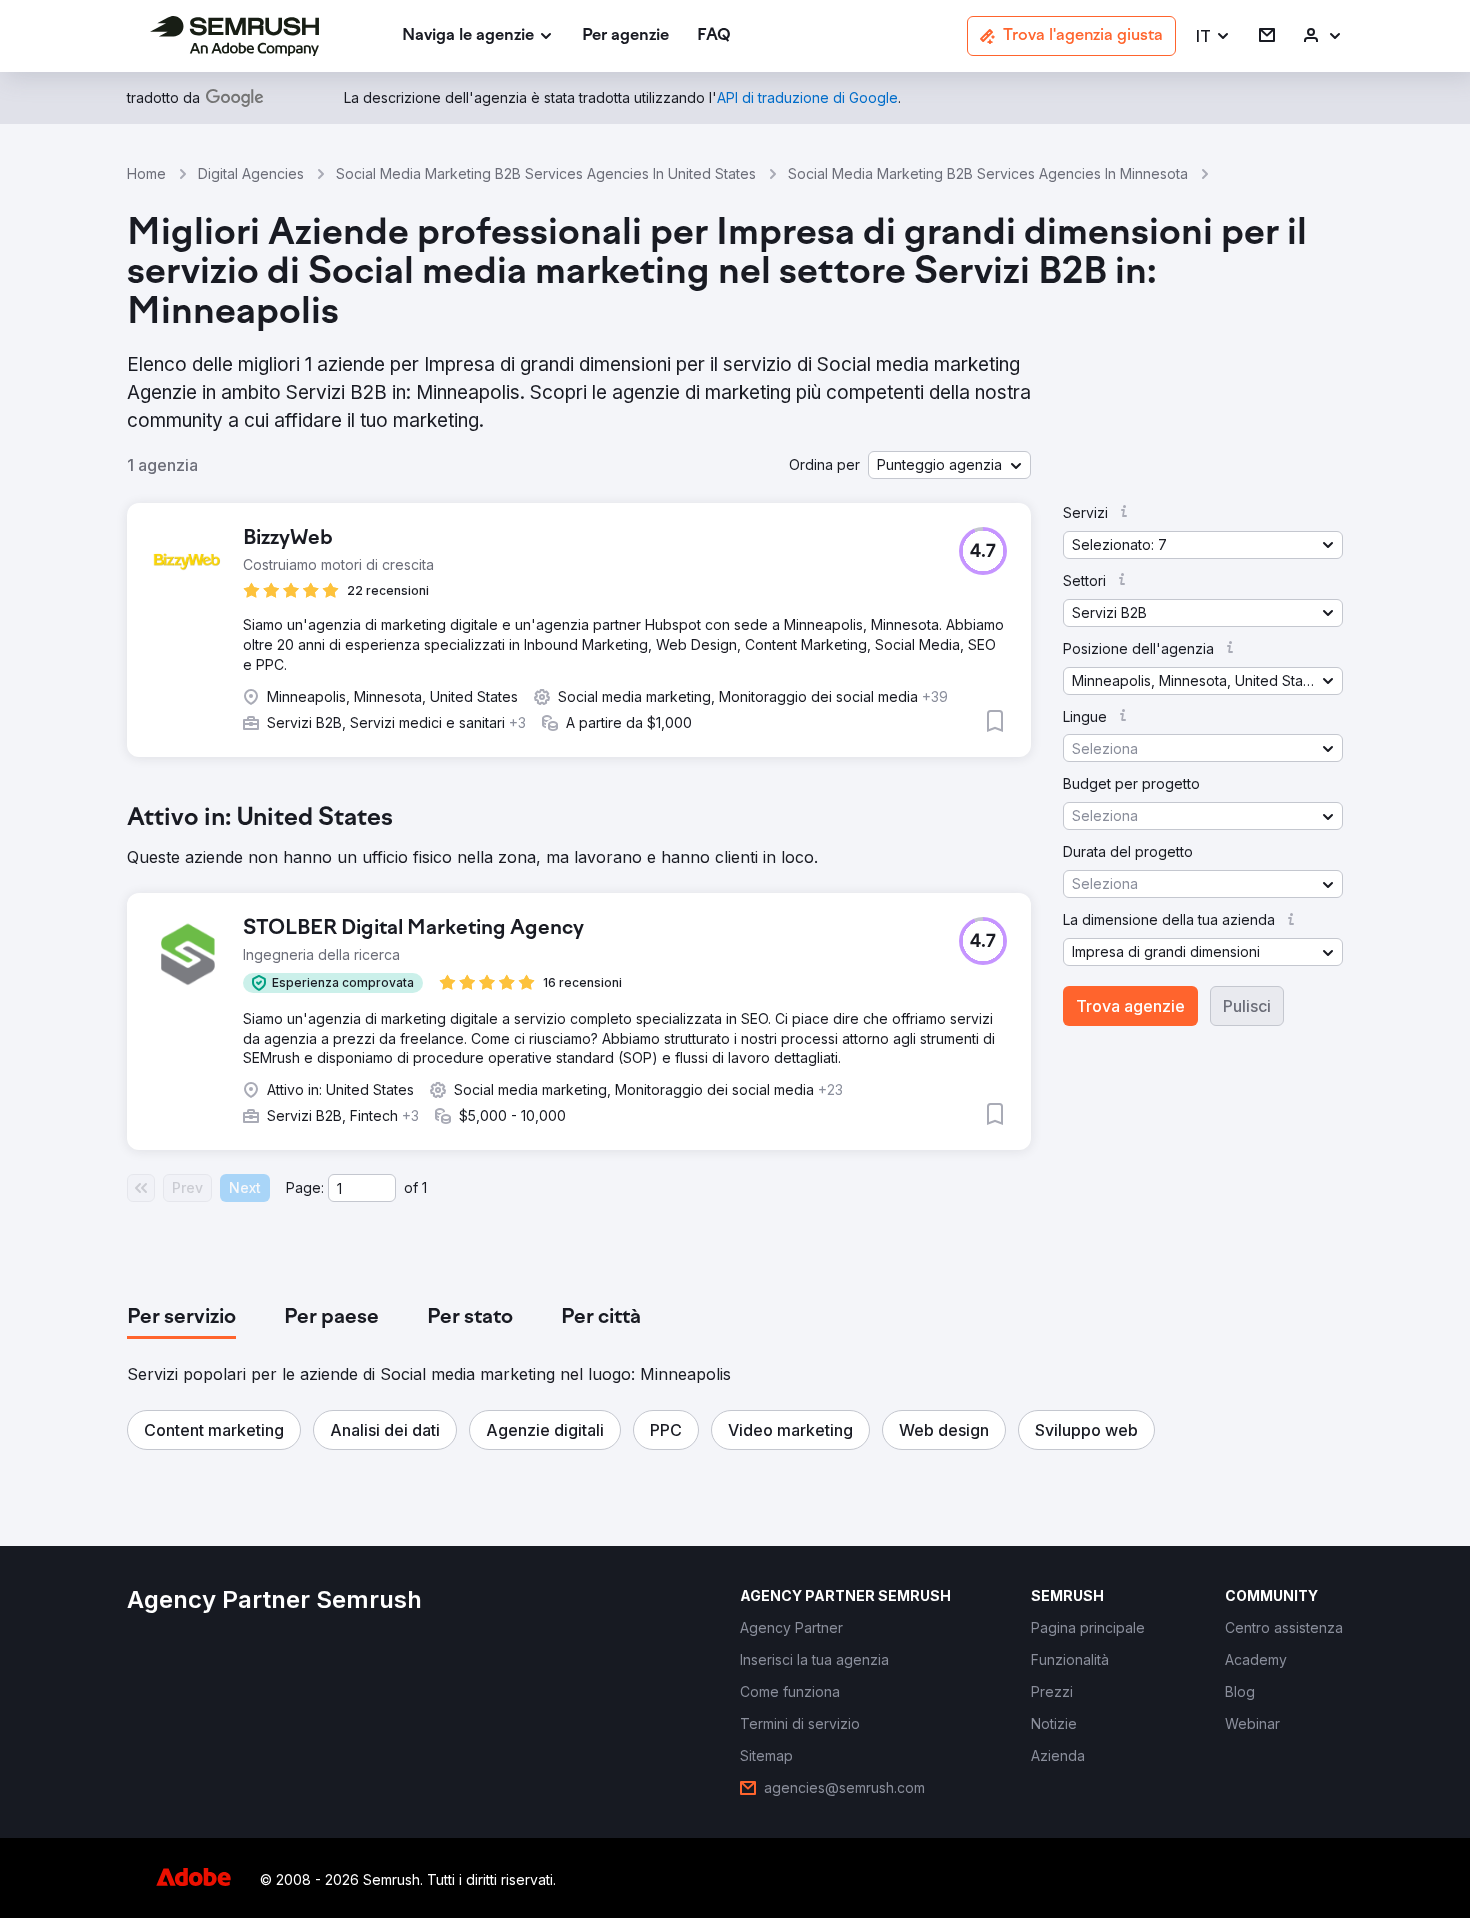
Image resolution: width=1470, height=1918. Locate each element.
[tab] (181, 1318)
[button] (1213, 36)
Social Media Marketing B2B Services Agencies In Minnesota (988, 173)
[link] (625, 36)
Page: (305, 1187)
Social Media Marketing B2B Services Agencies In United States (546, 173)
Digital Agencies (251, 173)
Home (146, 173)
